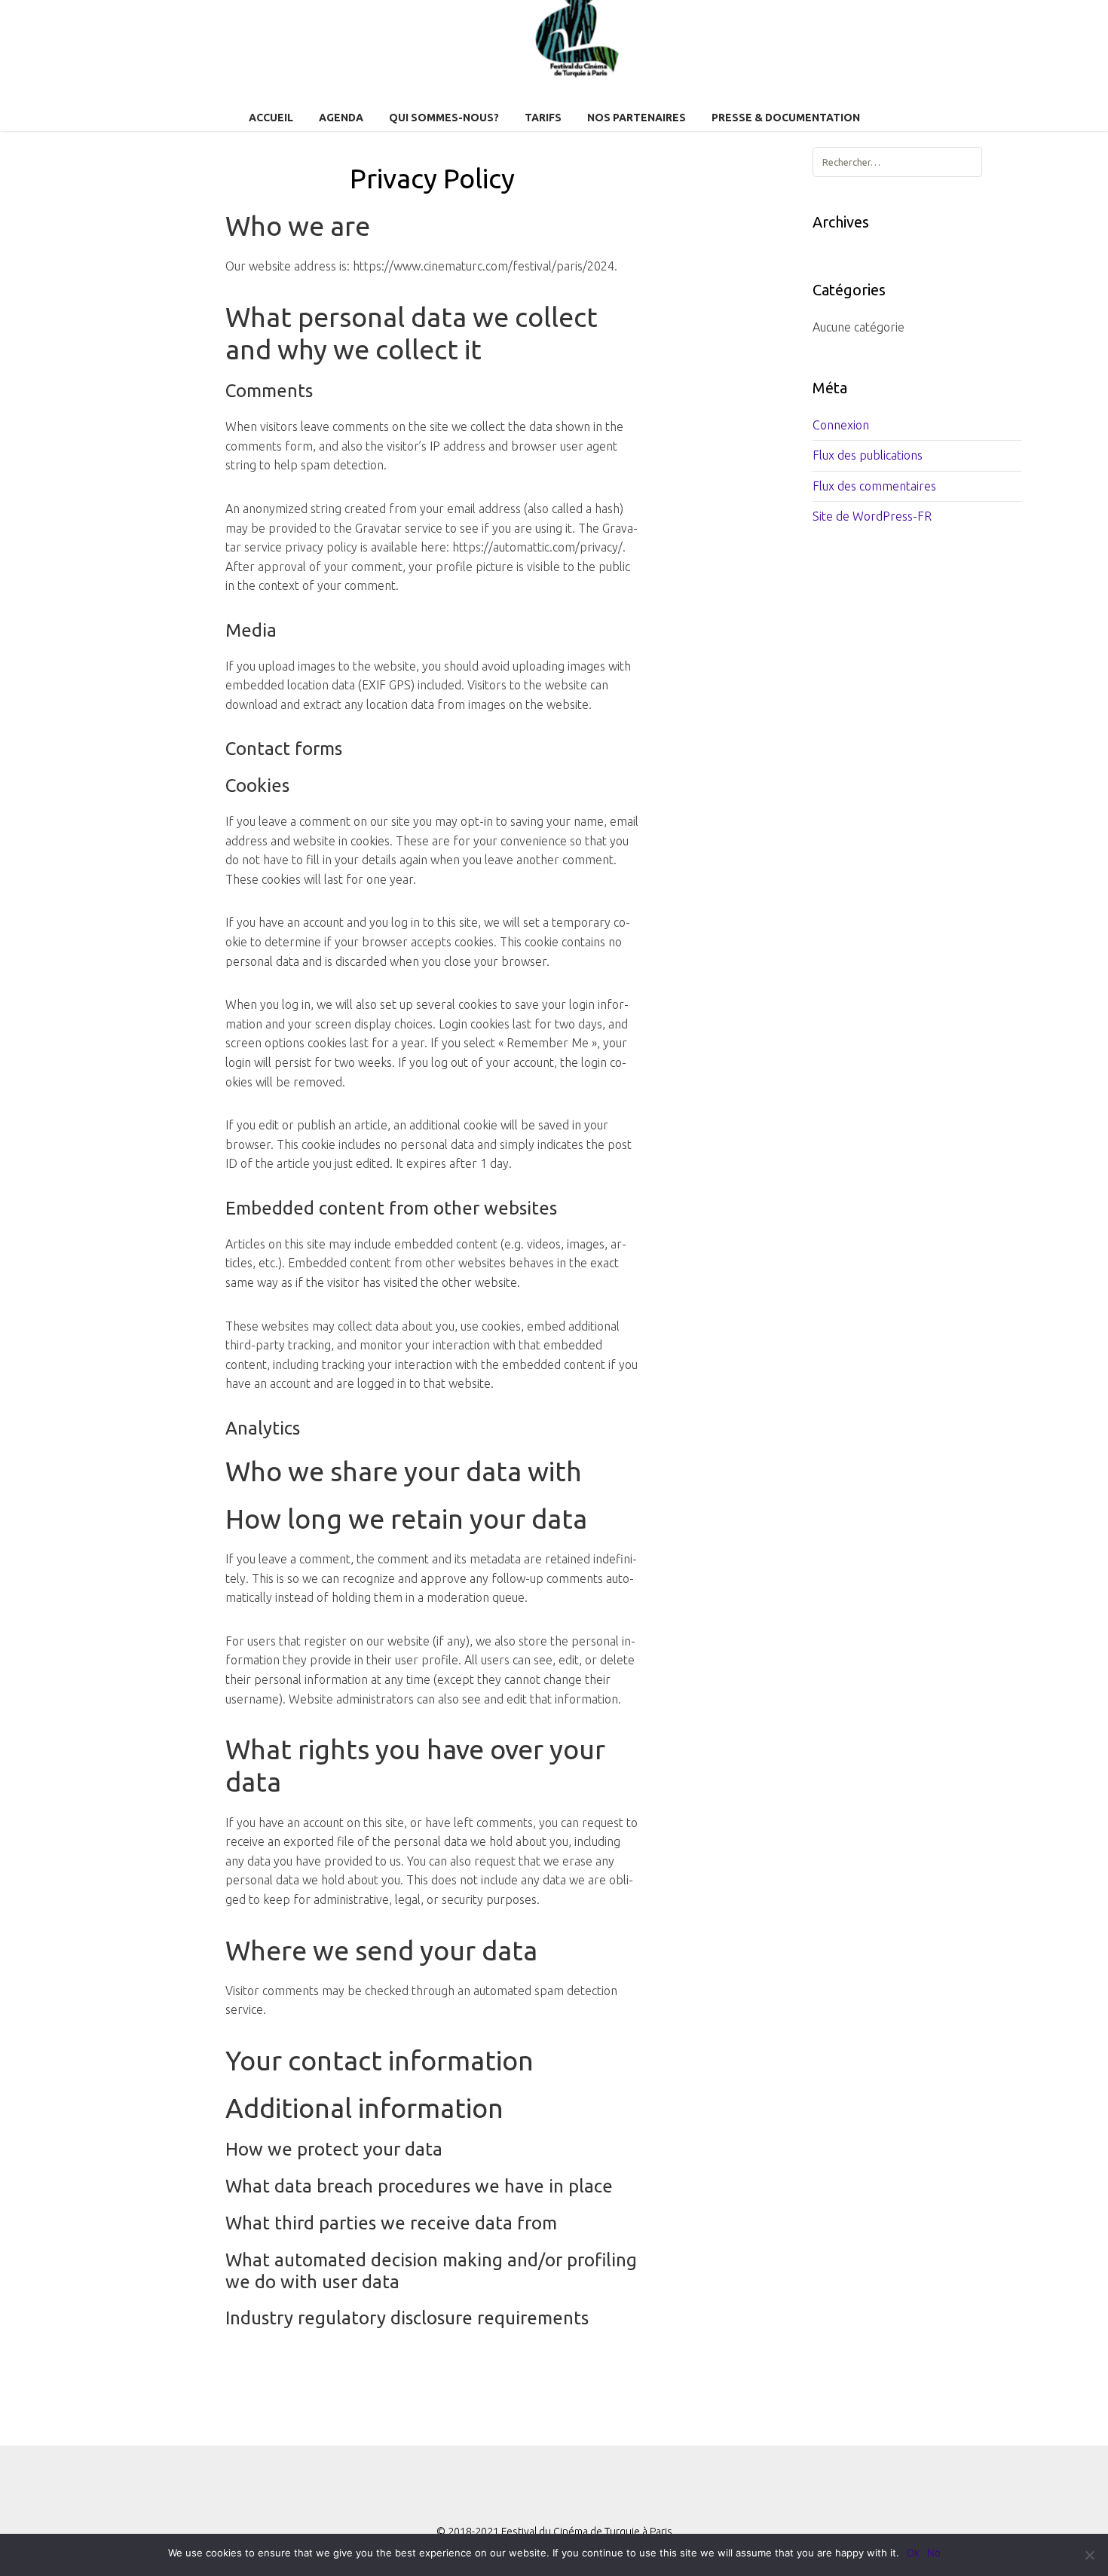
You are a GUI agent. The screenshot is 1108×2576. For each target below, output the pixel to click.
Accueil (271, 118)
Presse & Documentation (786, 118)
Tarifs (543, 118)
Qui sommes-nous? (444, 118)
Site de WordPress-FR (872, 516)
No (934, 2553)
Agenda (341, 118)
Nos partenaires (637, 118)
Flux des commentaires (874, 486)
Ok (913, 2553)
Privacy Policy (432, 178)
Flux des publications (868, 455)
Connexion (841, 425)
